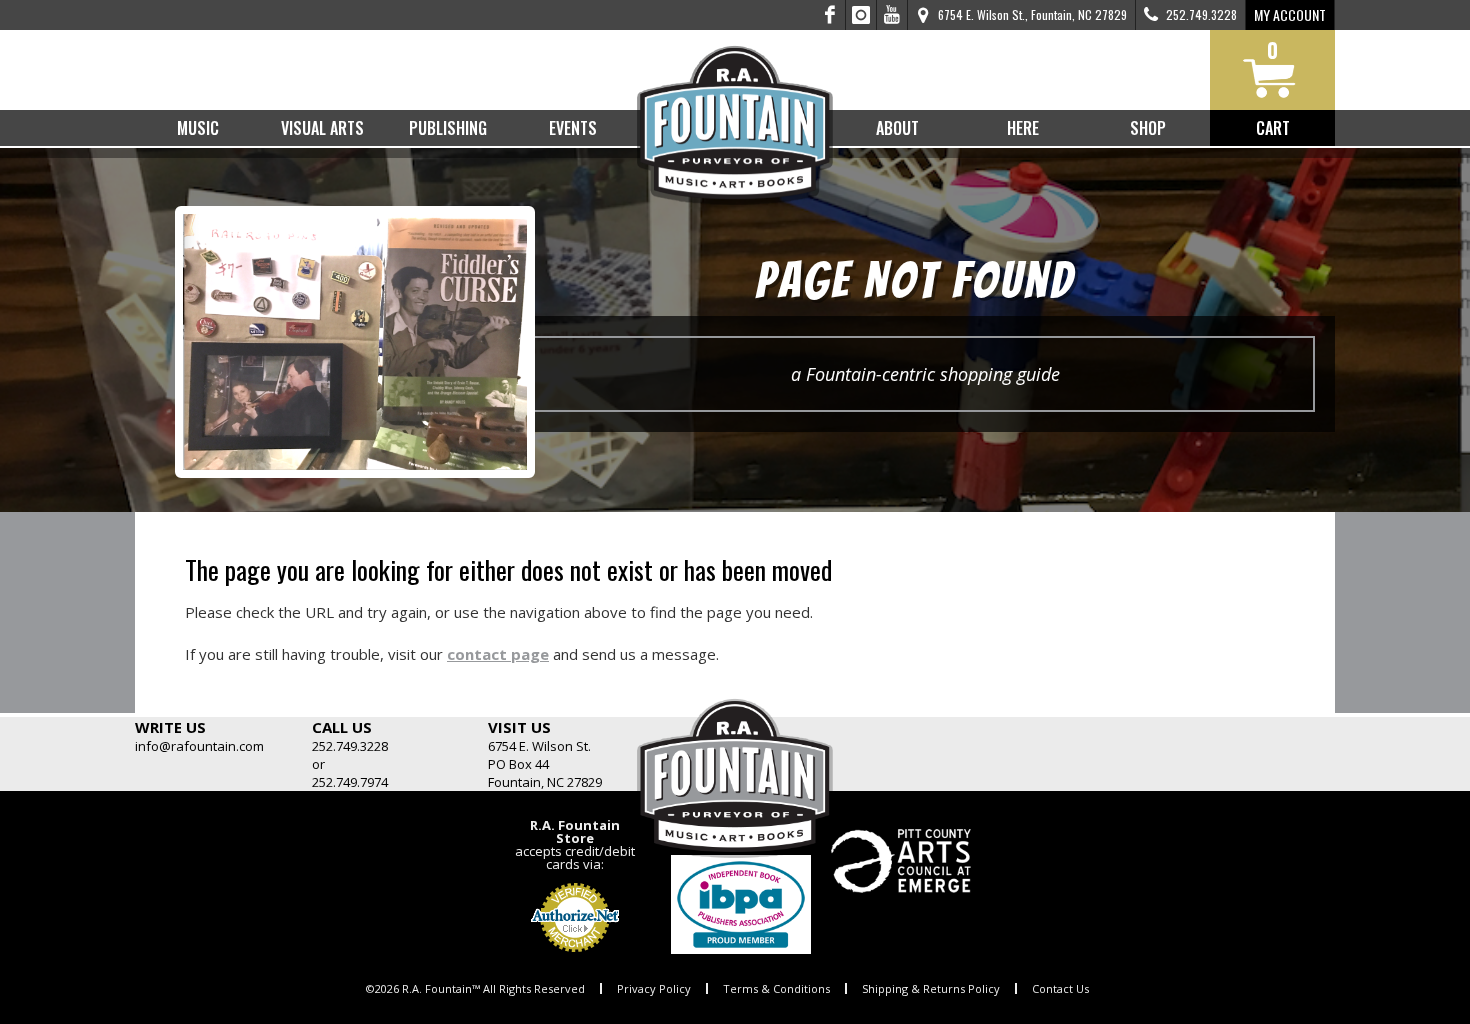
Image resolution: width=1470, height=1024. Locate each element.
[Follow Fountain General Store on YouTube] (892, 15)
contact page (498, 654)
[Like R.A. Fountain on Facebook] (830, 15)
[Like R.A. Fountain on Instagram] (861, 15)
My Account (1290, 14)
